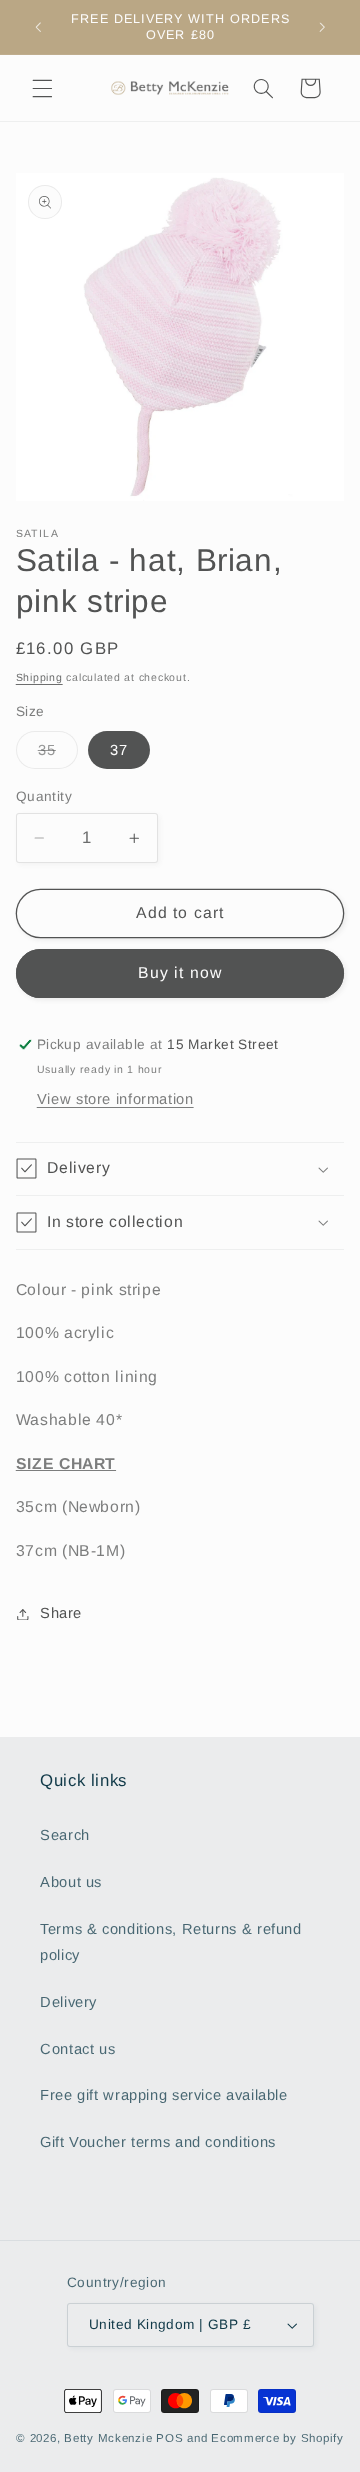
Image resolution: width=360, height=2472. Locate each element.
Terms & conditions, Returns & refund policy (171, 1942)
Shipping (39, 677)
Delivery (68, 2002)
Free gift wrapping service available (164, 2095)
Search (65, 1835)
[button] (42, 88)
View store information (115, 1099)
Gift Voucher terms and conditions (158, 2142)
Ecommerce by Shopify (277, 2438)
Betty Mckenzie (108, 2438)
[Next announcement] (322, 27)
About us (71, 1882)
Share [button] (61, 1613)
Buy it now (180, 972)
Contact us (77, 2049)
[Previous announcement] (38, 27)
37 (119, 750)
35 (58, 755)
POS (169, 2438)
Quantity (44, 796)
